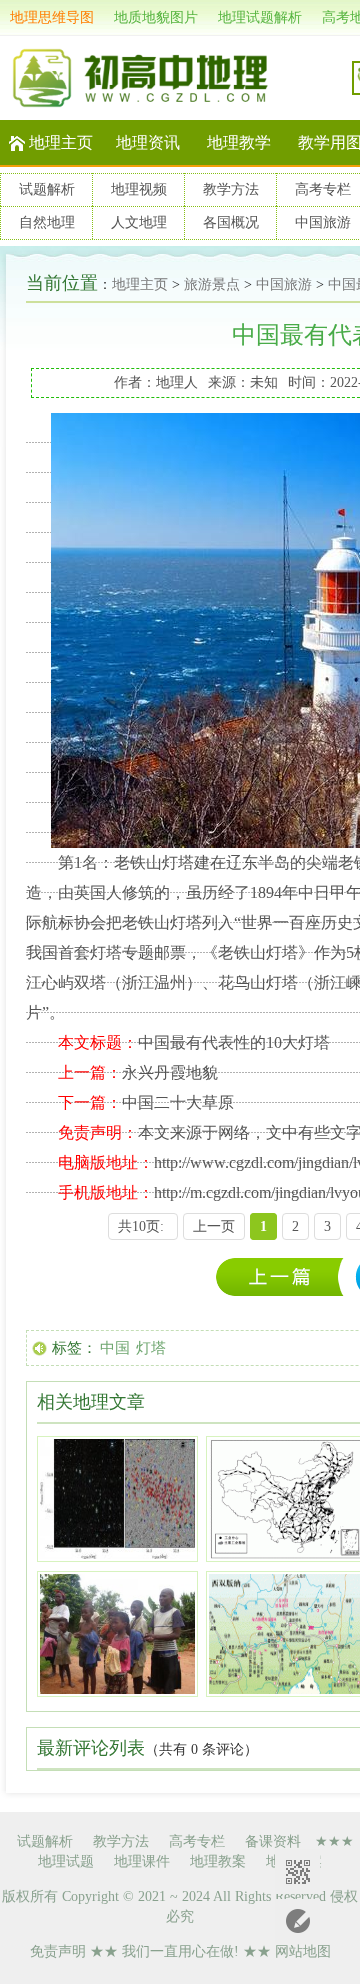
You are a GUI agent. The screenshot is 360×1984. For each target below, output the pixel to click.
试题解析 (47, 189)
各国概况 (231, 222)
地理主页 (61, 142)
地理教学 (239, 142)
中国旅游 (323, 222)
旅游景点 (212, 284)
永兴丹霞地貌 (170, 1072)
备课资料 (273, 1841)
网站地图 (303, 1951)
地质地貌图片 (156, 17)
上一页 (214, 1226)
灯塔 (151, 1348)
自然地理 (47, 222)
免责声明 (58, 1951)
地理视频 (139, 189)
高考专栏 (323, 189)
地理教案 (218, 1861)
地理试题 (66, 1861)
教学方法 (231, 189)
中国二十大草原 (178, 1102)
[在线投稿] (297, 1921)
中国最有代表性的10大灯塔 (234, 1042)
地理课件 (142, 1861)
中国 (115, 1348)
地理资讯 (148, 142)
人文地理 (139, 222)
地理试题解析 (260, 17)
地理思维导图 (52, 17)
